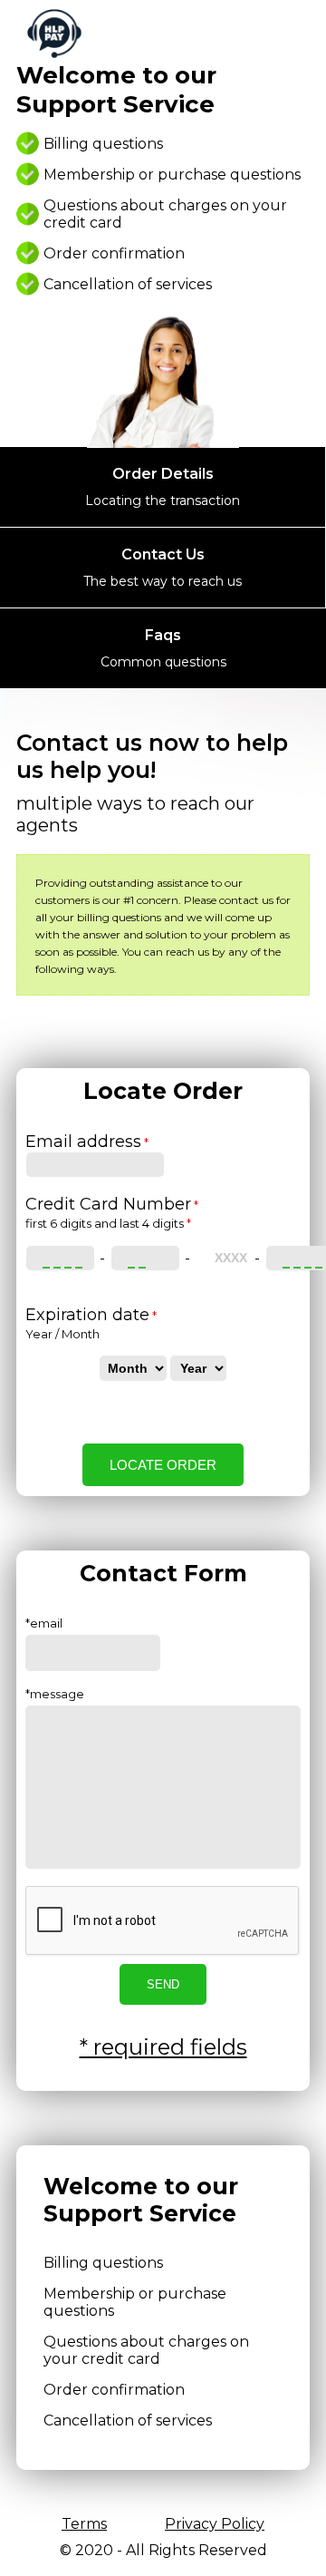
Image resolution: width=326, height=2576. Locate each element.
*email (44, 1623)
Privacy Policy (215, 2524)
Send (163, 1984)
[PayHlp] (72, 35)
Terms (84, 2524)
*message (55, 1694)
